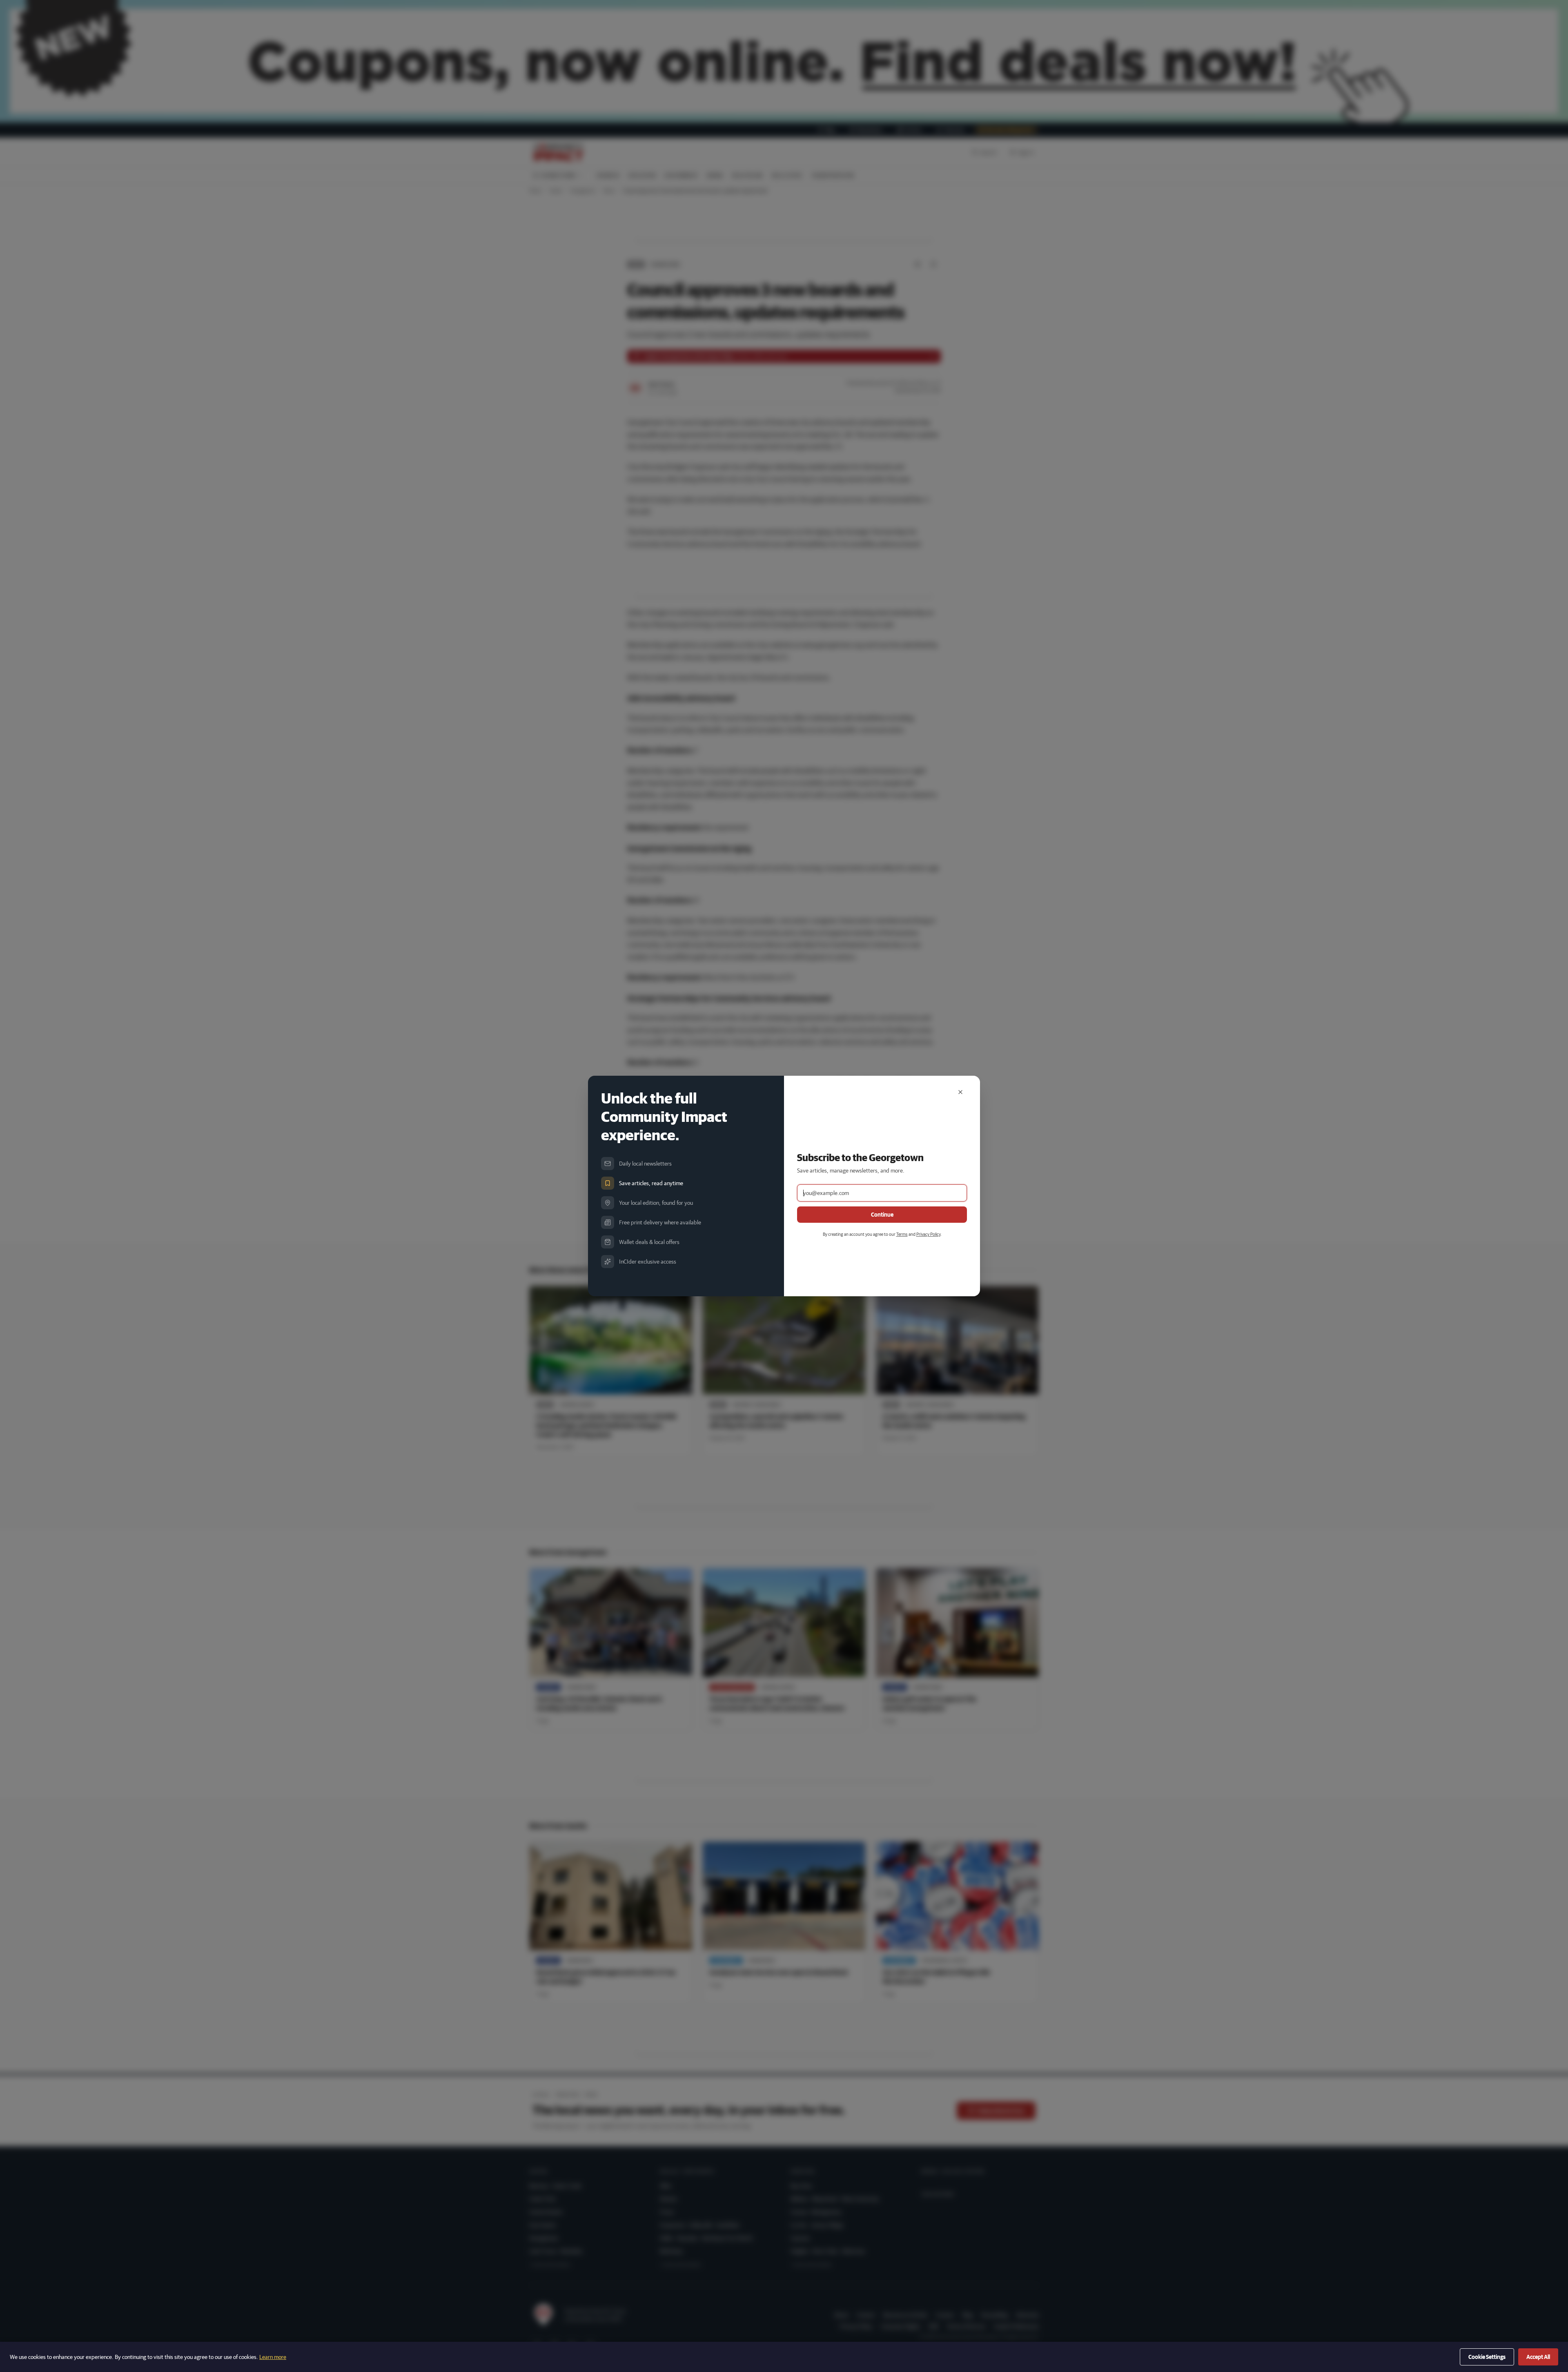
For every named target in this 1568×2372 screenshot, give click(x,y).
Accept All (1538, 2357)
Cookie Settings (1487, 2357)
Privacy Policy (928, 1234)
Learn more (273, 2357)
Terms (902, 1234)
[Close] (960, 1092)
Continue (882, 1215)
